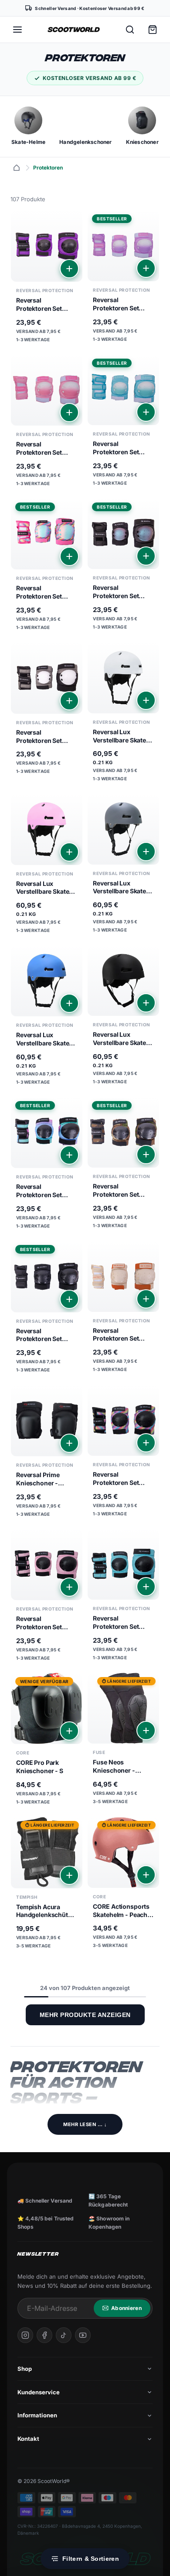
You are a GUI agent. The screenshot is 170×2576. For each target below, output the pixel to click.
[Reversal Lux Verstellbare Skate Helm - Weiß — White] (123, 715)
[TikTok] (64, 2335)
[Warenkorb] (153, 30)
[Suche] (130, 30)
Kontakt (28, 2439)
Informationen (37, 2415)
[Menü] (17, 30)
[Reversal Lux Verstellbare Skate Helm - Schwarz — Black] (123, 1018)
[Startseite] (17, 168)
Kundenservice (39, 2392)
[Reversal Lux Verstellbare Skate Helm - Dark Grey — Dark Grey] (123, 866)
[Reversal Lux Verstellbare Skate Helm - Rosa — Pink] (47, 867)
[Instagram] (25, 2335)
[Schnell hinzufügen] (69, 269)
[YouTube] (83, 2335)
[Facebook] (44, 2335)
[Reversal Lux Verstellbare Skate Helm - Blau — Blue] (47, 1018)
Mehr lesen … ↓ (85, 2124)
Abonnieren (126, 2308)
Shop (25, 2369)
